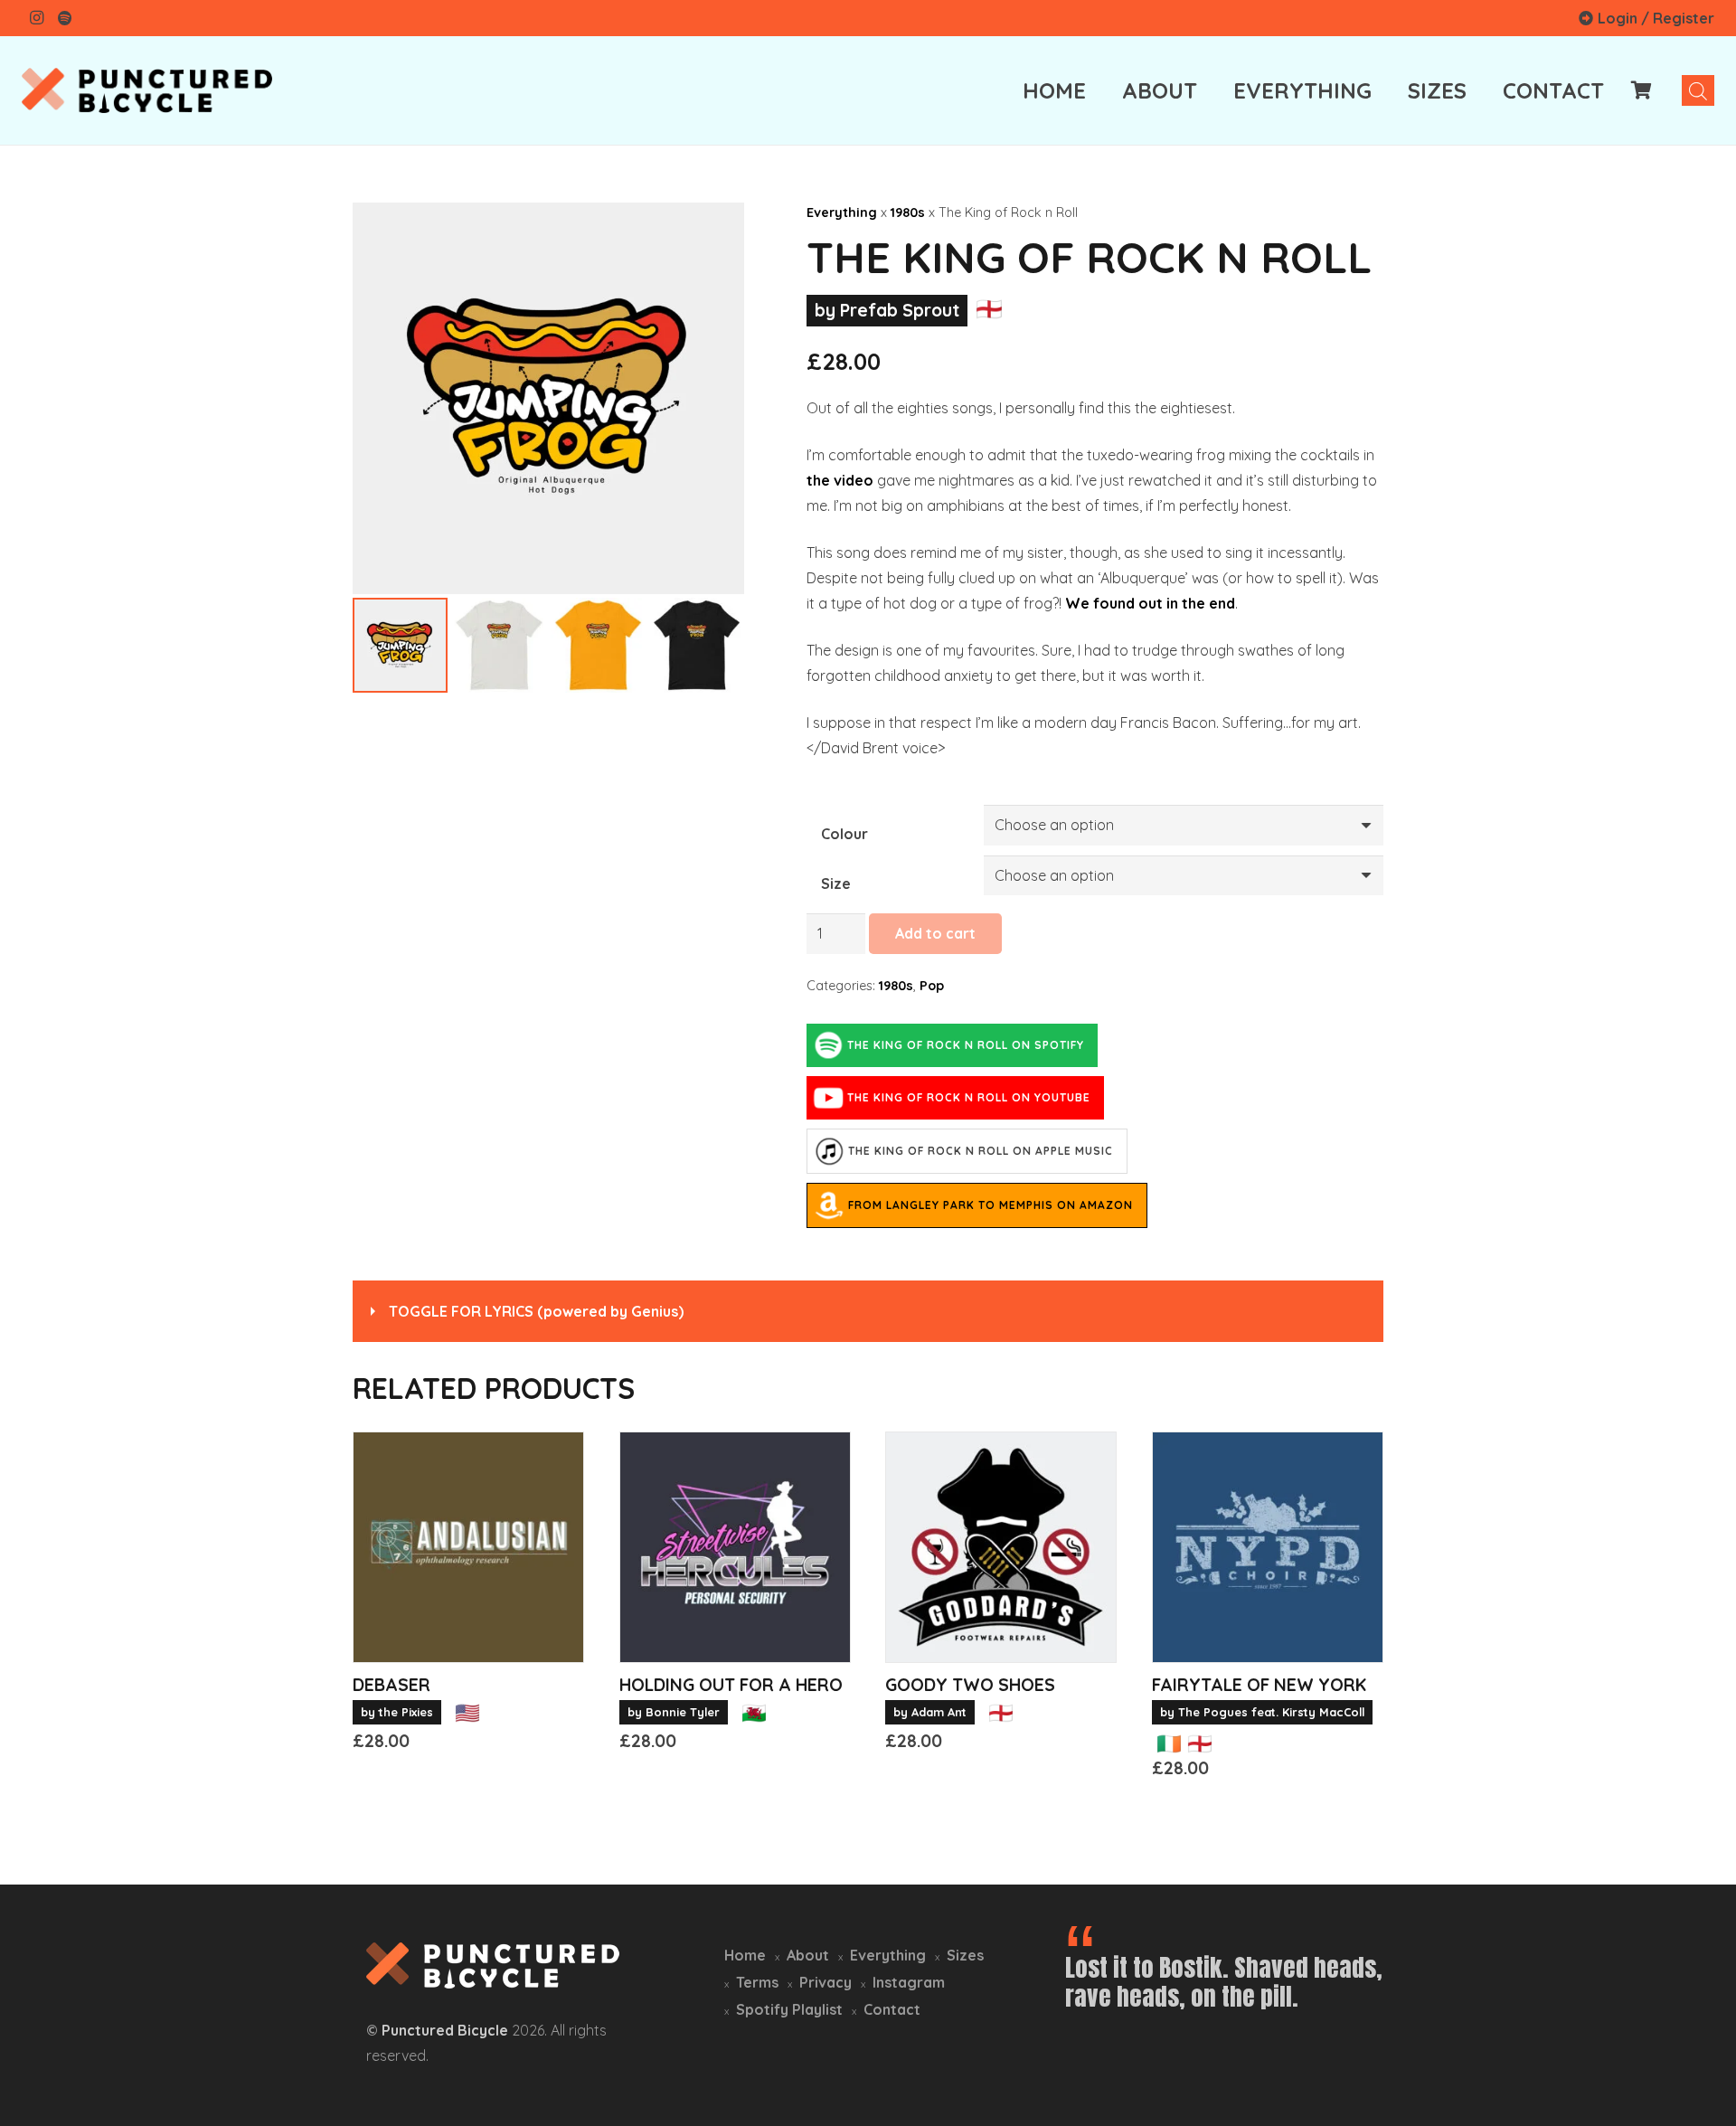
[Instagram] (36, 18)
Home (745, 1955)
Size (836, 883)
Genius (655, 1311)
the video (840, 480)
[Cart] (1642, 90)
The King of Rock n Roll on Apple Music (981, 1151)
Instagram (909, 1982)
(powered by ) (536, 1311)
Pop (932, 986)
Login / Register (1656, 18)
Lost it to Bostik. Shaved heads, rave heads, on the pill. (1224, 1982)
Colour (844, 834)
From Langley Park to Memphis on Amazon (991, 1205)
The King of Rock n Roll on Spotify (966, 1045)
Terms (757, 1982)
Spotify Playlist (789, 2009)
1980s (908, 213)
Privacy (826, 1982)
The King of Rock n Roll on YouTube (969, 1097)
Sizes (965, 1955)
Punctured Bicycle (445, 2030)
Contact (892, 2009)
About (808, 1955)
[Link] (147, 90)
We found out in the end (1150, 603)
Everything (842, 213)
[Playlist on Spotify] (65, 18)
